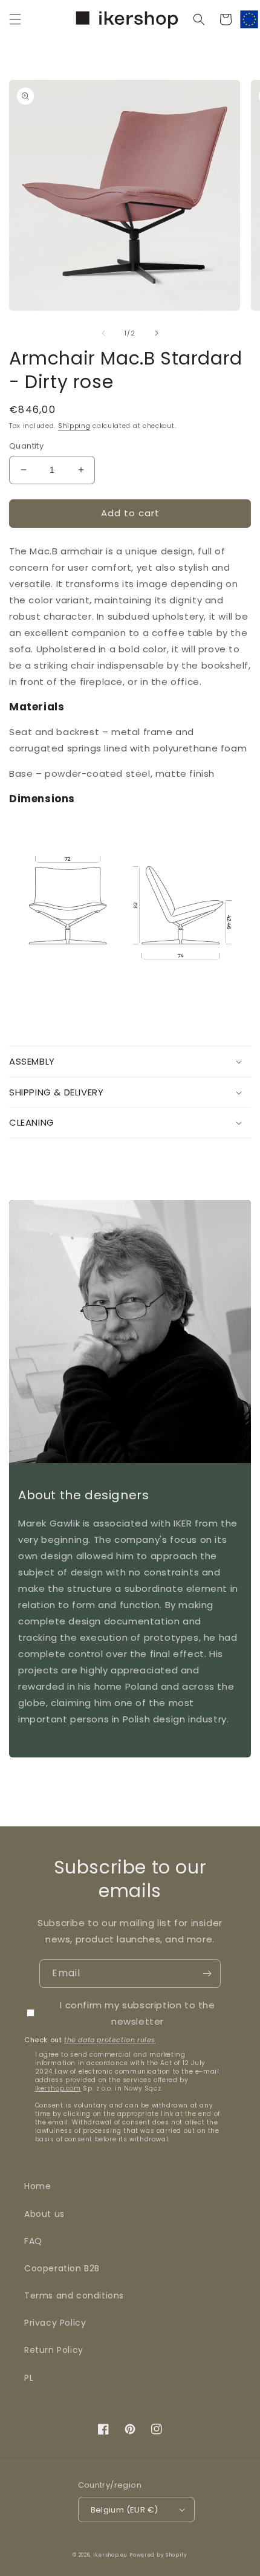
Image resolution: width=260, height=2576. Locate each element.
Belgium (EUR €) (125, 2510)
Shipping (74, 426)
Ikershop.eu (110, 2555)
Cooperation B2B (62, 2268)
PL (29, 2378)
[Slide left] (103, 333)
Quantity (26, 446)
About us (44, 2214)
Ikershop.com (58, 2088)
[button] (15, 19)
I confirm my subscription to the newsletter (137, 2013)
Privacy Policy (55, 2323)
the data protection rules (110, 2040)
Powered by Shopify (158, 2555)
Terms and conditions (74, 2295)
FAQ (33, 2241)
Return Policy (54, 2350)
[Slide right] (157, 333)
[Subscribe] (207, 1974)
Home (37, 2186)
